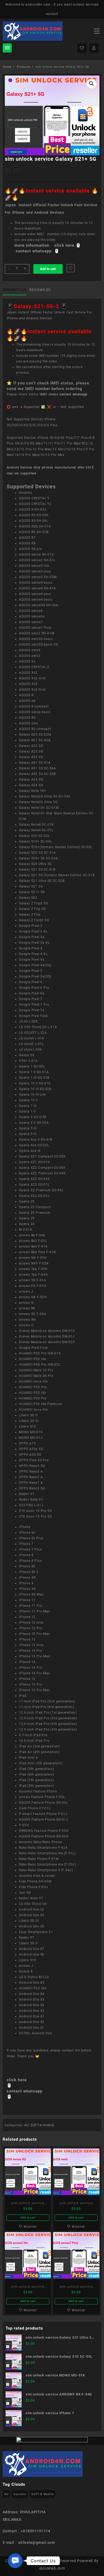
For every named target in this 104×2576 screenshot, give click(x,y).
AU (27, 2125)
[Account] (94, 48)
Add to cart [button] (28, 2217)
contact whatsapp (73, 394)
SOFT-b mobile (42, 2125)
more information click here (45, 245)
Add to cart (48, 269)
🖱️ (78, 245)
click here (17, 2080)
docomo (20, 2494)
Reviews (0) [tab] (40, 290)
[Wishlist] (82, 48)
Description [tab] (15, 290)
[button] (91, 84)
